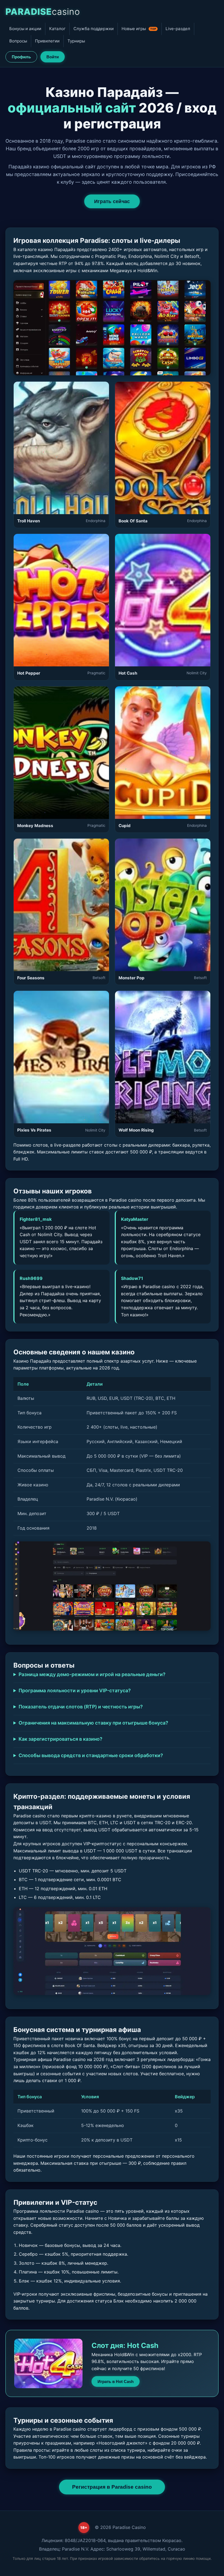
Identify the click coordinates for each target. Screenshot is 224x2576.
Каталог (57, 29)
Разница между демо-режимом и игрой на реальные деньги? (92, 1674)
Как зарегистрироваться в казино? (61, 1739)
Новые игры (139, 29)
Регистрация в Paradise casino (112, 2487)
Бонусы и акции (25, 29)
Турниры (76, 41)
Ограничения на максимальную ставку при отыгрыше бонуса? (93, 1723)
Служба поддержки (94, 29)
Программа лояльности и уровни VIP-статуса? (75, 1690)
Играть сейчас (112, 201)
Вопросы (18, 41)
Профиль (21, 57)
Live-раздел (178, 29)
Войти (53, 57)
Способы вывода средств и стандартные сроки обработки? (91, 1755)
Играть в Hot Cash (116, 2381)
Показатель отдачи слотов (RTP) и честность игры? (81, 1707)
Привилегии (47, 41)
